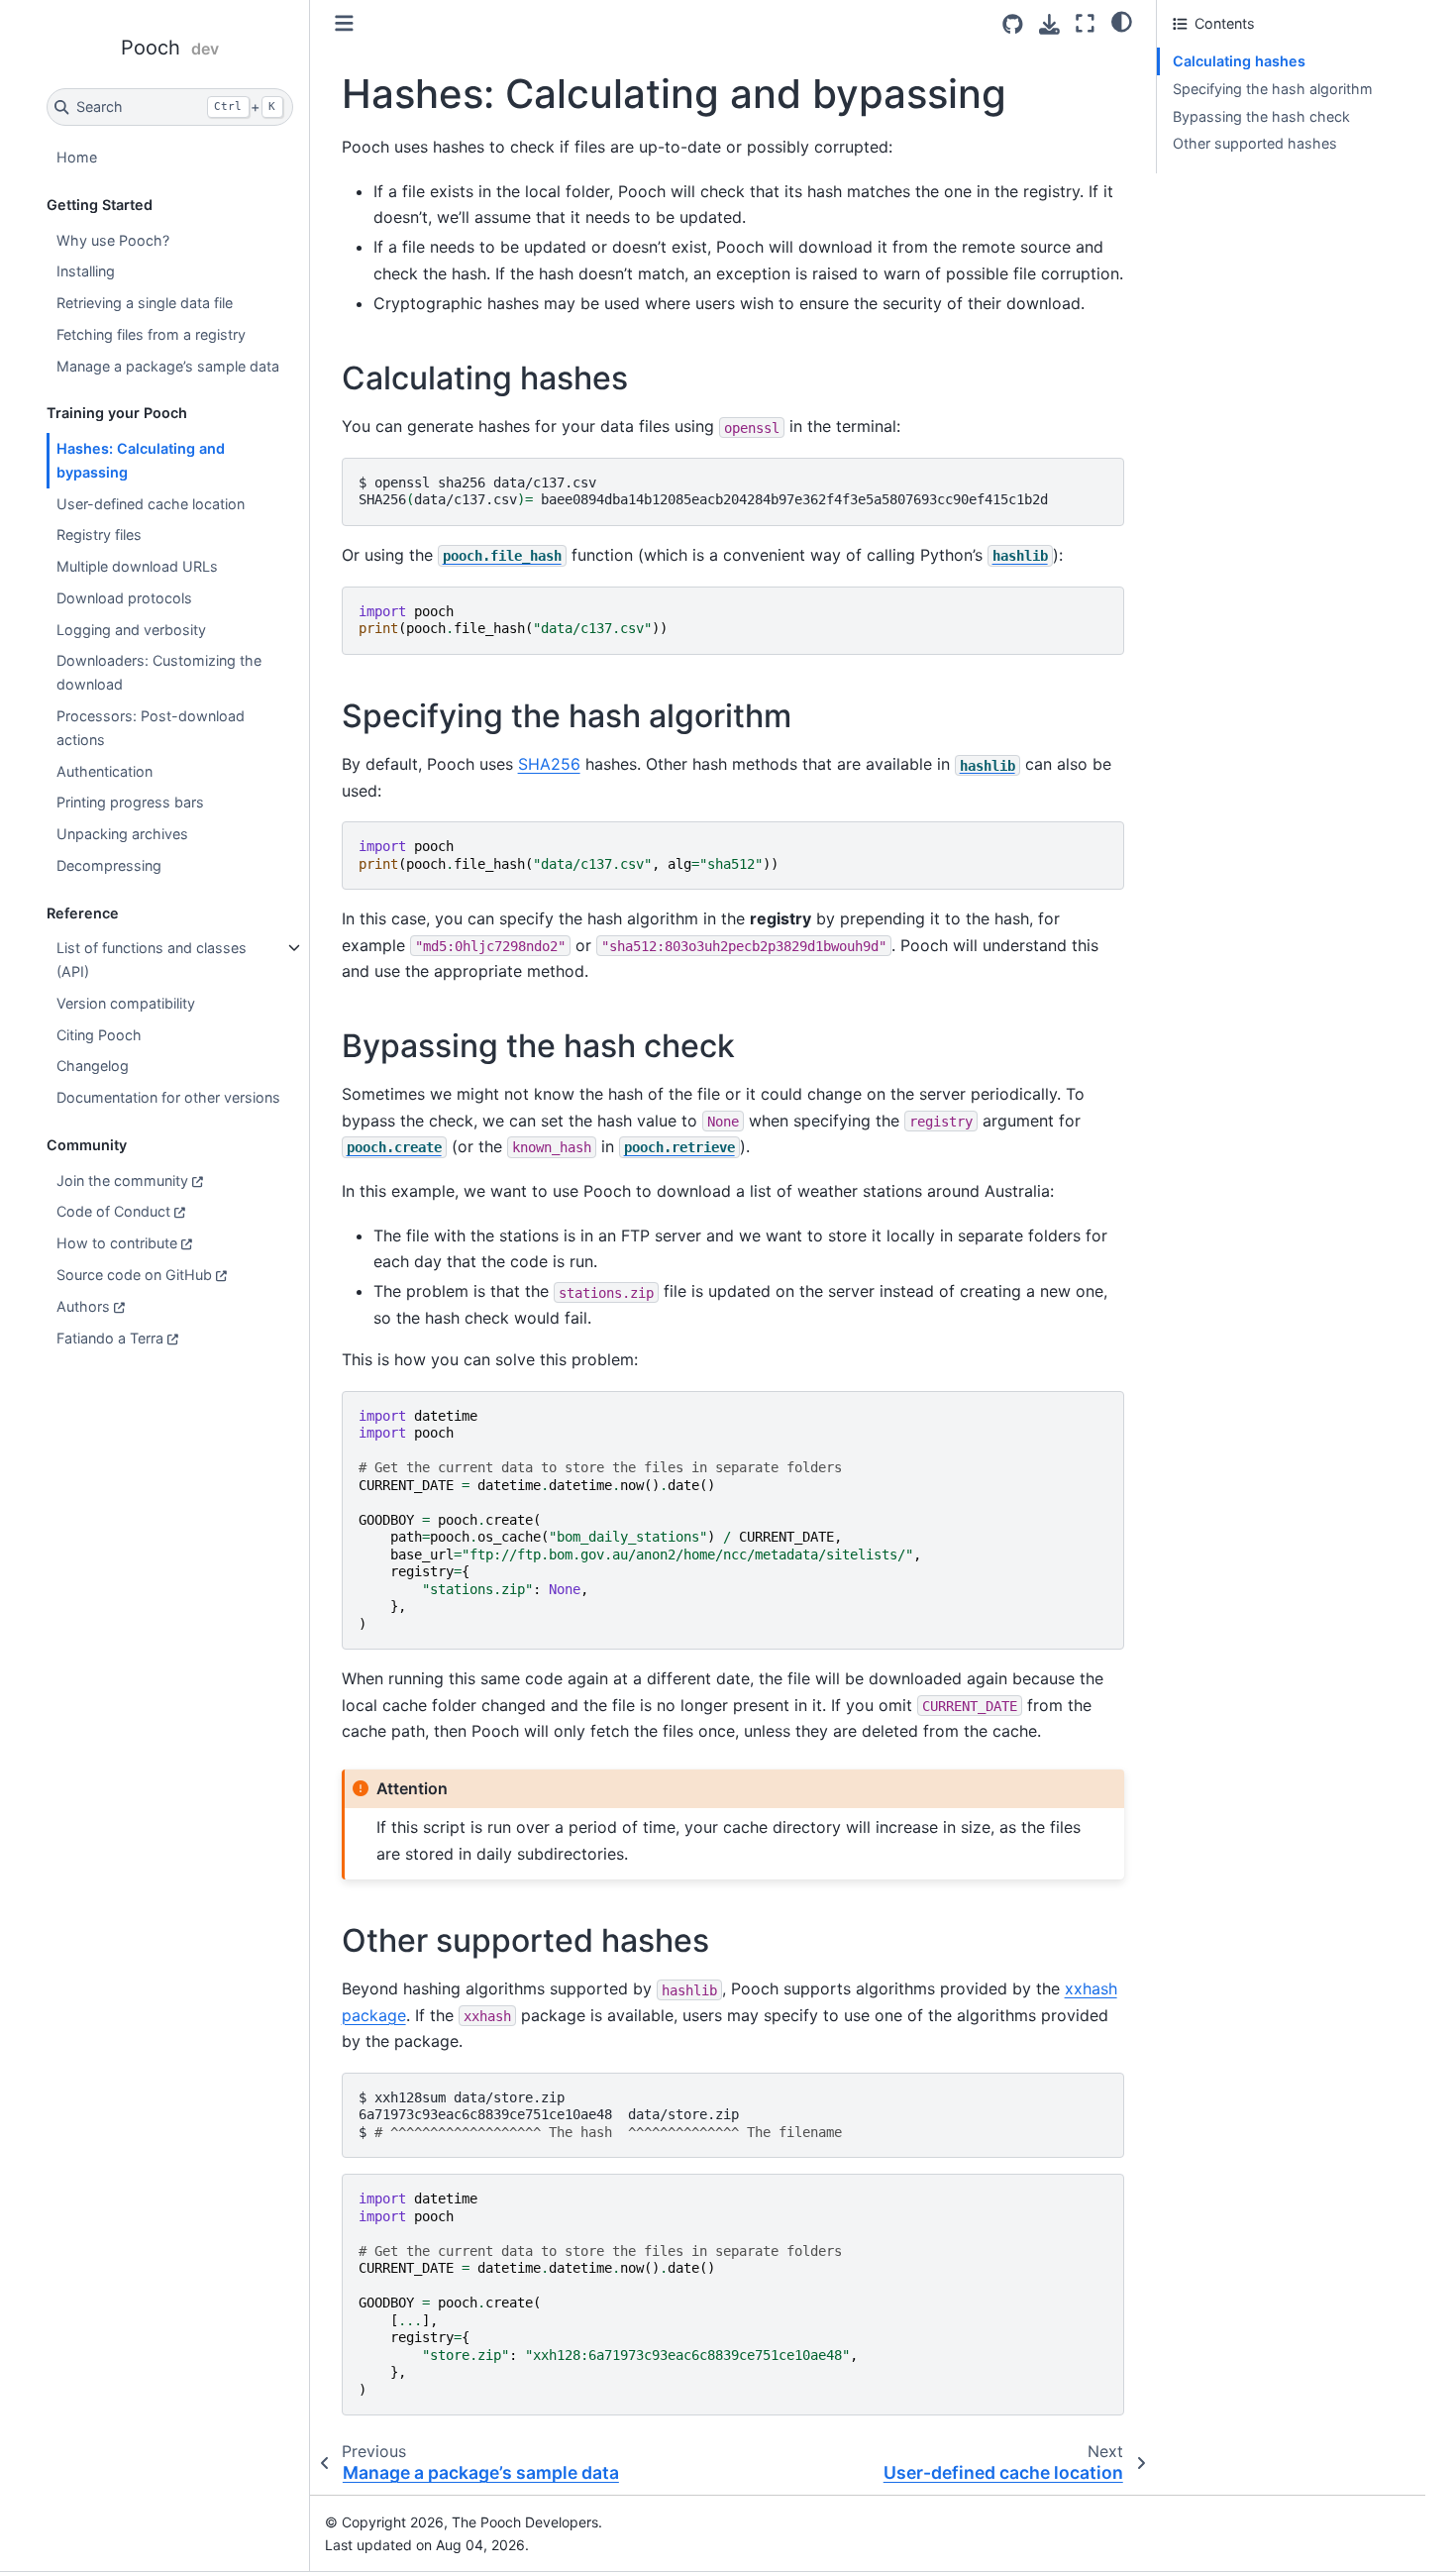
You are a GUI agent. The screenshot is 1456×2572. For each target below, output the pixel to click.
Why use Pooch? (113, 240)
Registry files (99, 535)
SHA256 (549, 764)
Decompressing (109, 865)
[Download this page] (1049, 24)
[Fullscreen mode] (1085, 23)
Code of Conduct (113, 1211)
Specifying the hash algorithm (1273, 89)
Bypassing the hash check (1261, 116)
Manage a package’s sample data (168, 366)
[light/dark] (1122, 21)
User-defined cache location (151, 504)
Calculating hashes (1239, 61)
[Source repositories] (1013, 24)
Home (77, 157)
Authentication (104, 771)
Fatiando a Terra (110, 1338)
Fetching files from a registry (151, 334)
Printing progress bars (130, 802)
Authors (83, 1306)
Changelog (93, 1066)
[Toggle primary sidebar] (344, 23)
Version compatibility (126, 1003)
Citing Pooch (99, 1035)
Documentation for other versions (168, 1097)
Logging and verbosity (131, 630)
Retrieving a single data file (145, 303)
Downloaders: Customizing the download (159, 672)
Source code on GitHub (134, 1275)
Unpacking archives (122, 834)
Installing (86, 271)
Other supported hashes (1255, 143)
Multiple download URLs (137, 566)
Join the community (122, 1180)
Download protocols (124, 598)
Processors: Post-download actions (151, 728)
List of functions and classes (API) (152, 960)
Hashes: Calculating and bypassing (141, 460)
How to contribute (117, 1243)
